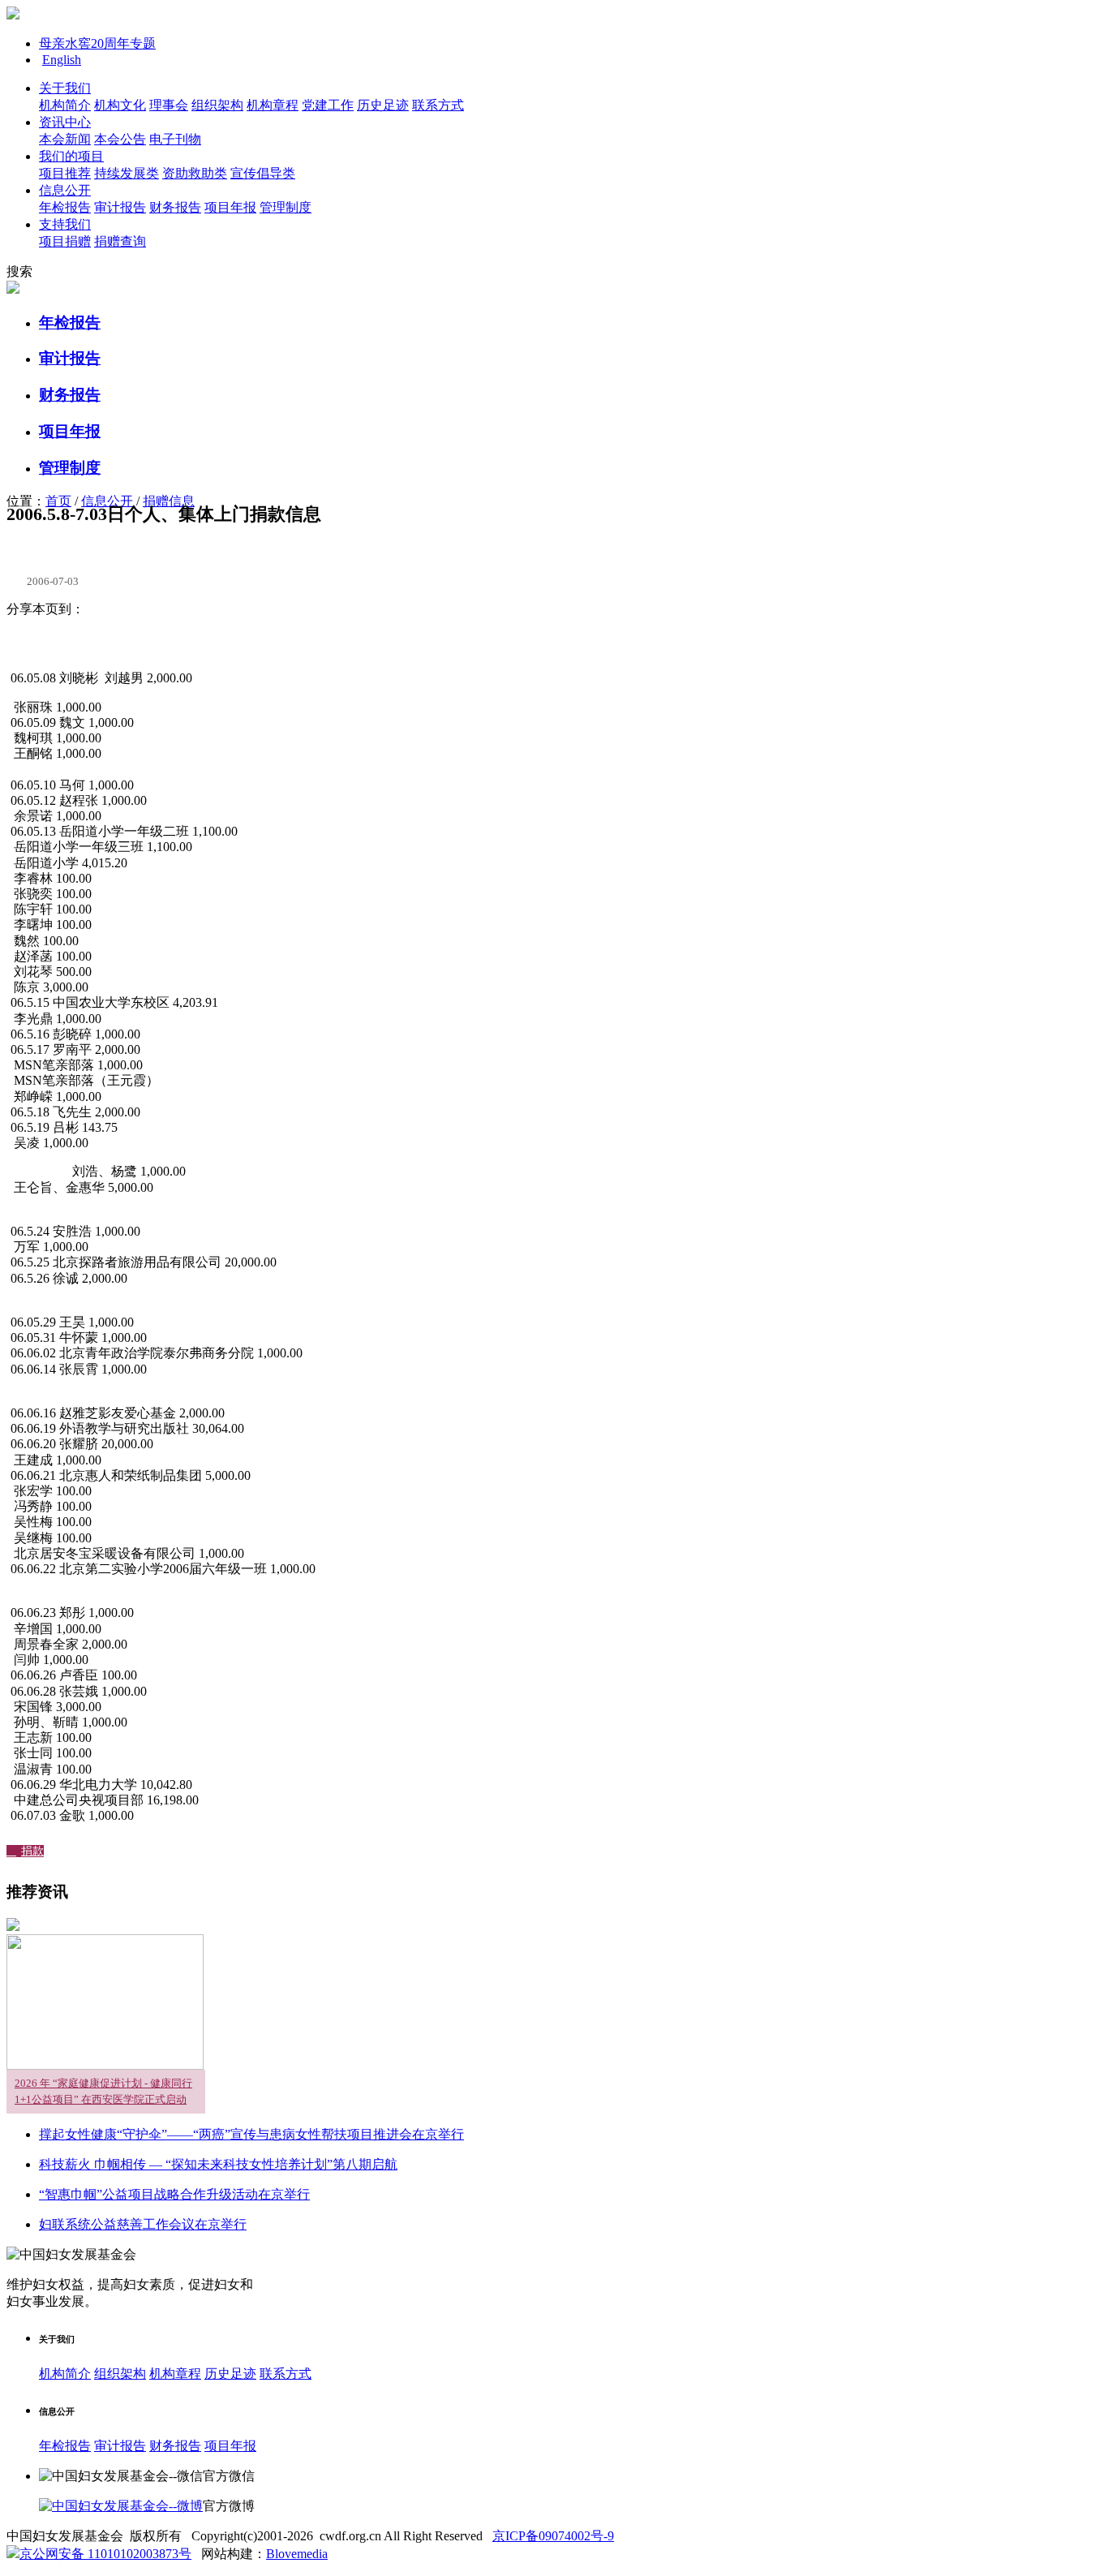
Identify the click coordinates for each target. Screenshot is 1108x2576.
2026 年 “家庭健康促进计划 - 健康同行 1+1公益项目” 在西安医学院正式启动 (103, 2091)
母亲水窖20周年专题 (97, 43)
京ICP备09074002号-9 (553, 2536)
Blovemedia (297, 2554)
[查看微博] (121, 2506)
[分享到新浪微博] (84, 642)
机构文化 (120, 105)
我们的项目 (71, 156)
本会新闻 (65, 139)
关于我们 (65, 88)
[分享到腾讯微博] (106, 642)
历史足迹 (383, 105)
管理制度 (286, 207)
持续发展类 (127, 173)
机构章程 (273, 105)
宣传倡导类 (263, 173)
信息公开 (65, 190)
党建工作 (328, 105)
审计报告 (120, 207)
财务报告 (175, 207)
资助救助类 (195, 173)
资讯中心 (65, 122)
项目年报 (230, 207)
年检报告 (65, 207)
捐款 (25, 1851)
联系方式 (438, 105)
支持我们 (65, 224)
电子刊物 (175, 139)
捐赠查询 (120, 241)
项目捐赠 (65, 241)
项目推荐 (65, 173)
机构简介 (65, 105)
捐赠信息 (169, 501)
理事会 (169, 105)
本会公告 (120, 139)
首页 (58, 501)
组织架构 (217, 105)
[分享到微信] (128, 642)
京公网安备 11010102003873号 (105, 2554)
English (62, 60)
